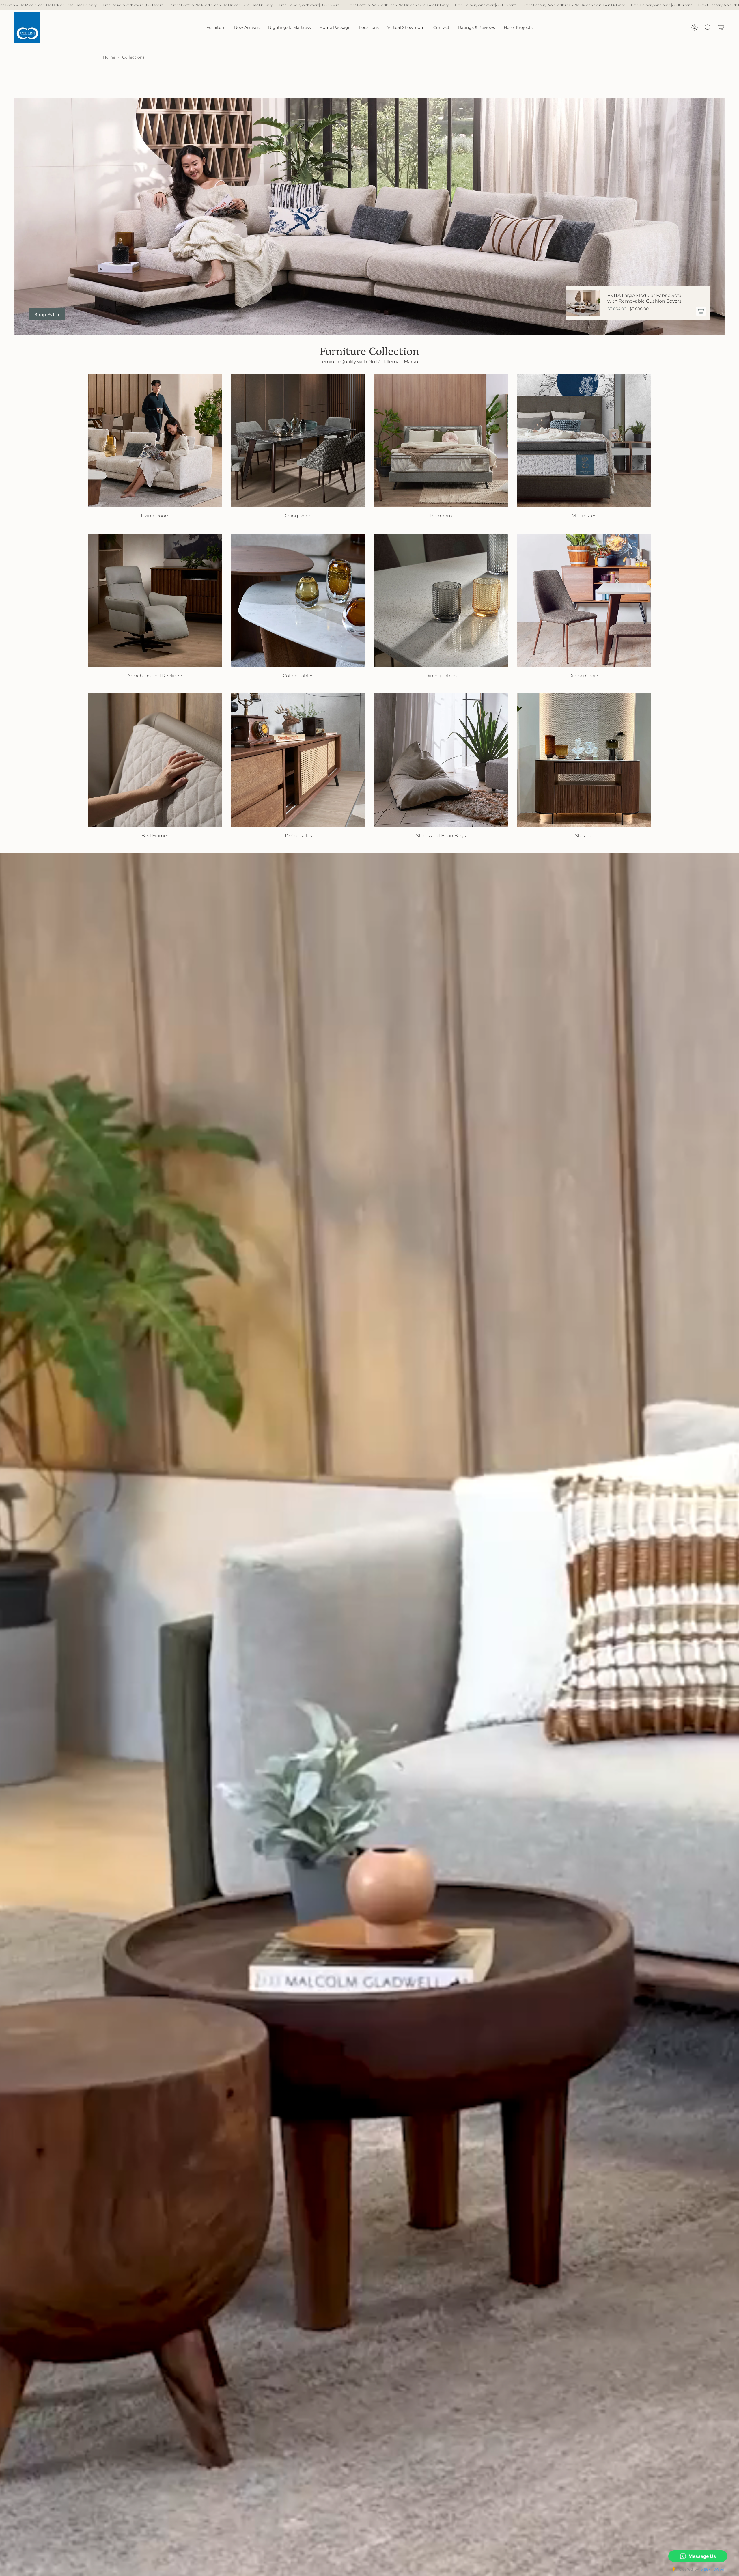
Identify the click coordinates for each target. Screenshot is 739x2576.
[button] (216, 27)
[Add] (701, 311)
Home (109, 57)
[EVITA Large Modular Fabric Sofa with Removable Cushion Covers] (583, 303)
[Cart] (721, 27)
